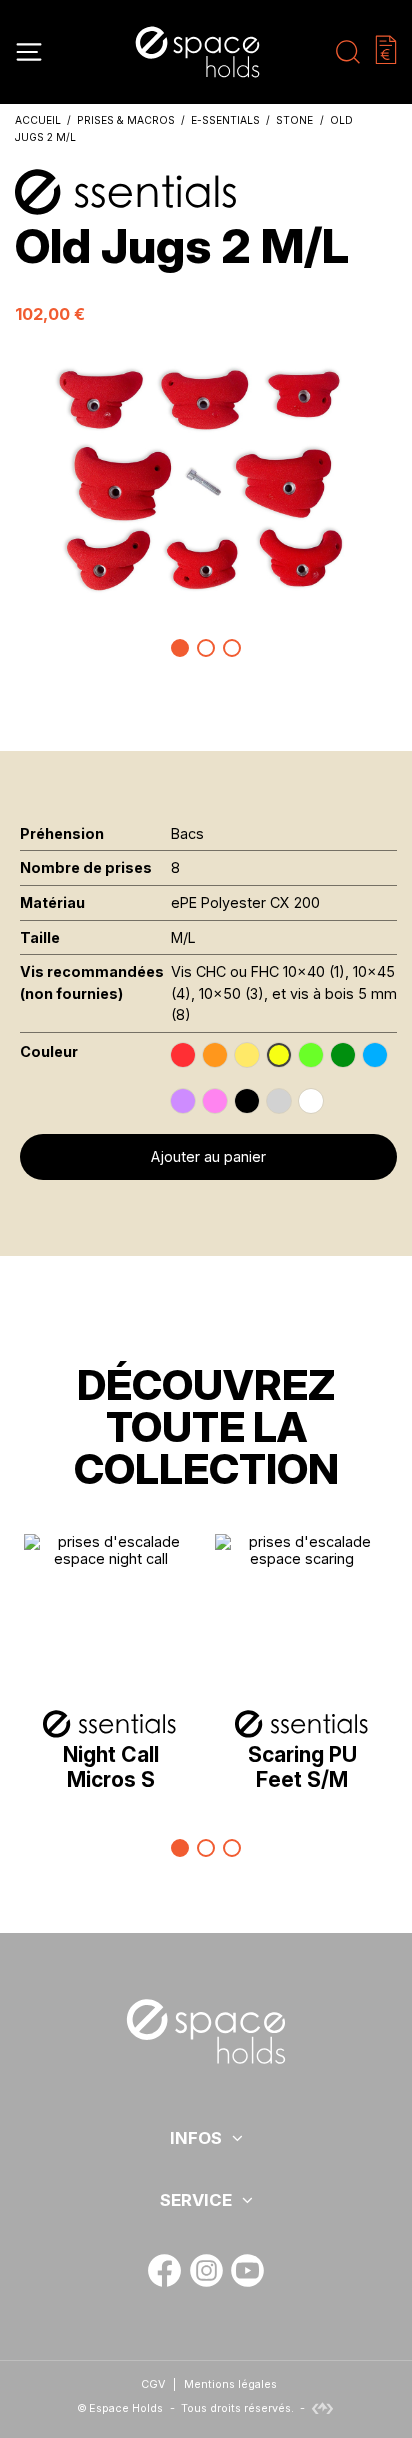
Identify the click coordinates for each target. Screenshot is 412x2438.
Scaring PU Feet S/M (302, 1767)
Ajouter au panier (208, 1156)
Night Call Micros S (111, 1767)
